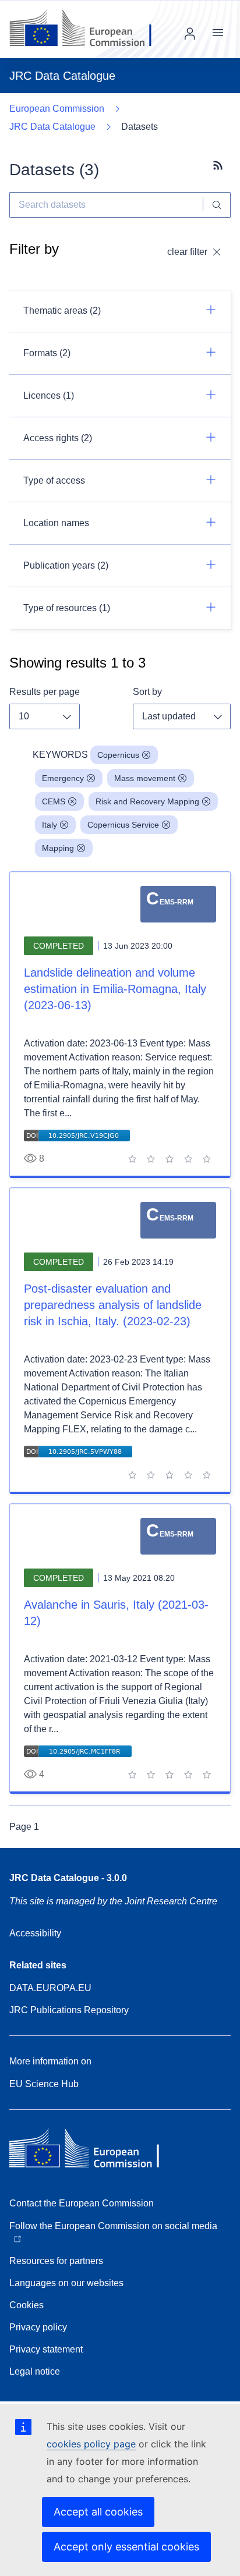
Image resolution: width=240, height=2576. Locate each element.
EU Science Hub (44, 2084)
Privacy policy (38, 2327)
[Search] (217, 205)
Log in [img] (190, 34)
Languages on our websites (66, 2283)
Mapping (58, 848)
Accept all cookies (98, 2512)
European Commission (57, 109)
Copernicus (118, 755)
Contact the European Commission (82, 2203)
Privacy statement (46, 2349)
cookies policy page (91, 2444)
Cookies (27, 2305)
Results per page (45, 692)
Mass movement (145, 778)
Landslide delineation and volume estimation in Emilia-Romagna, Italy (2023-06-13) (115, 989)
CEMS (54, 801)
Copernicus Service (123, 825)
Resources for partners (56, 2261)
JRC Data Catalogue (52, 127)
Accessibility (35, 1933)
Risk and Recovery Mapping (147, 801)
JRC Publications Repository (69, 2010)
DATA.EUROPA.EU (50, 1988)
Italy (50, 825)
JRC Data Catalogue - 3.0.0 (68, 1878)
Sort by (147, 692)
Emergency (63, 778)
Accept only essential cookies (126, 2547)
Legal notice (35, 2371)
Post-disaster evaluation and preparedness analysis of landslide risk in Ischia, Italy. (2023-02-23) (113, 1305)
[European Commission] (89, 29)
